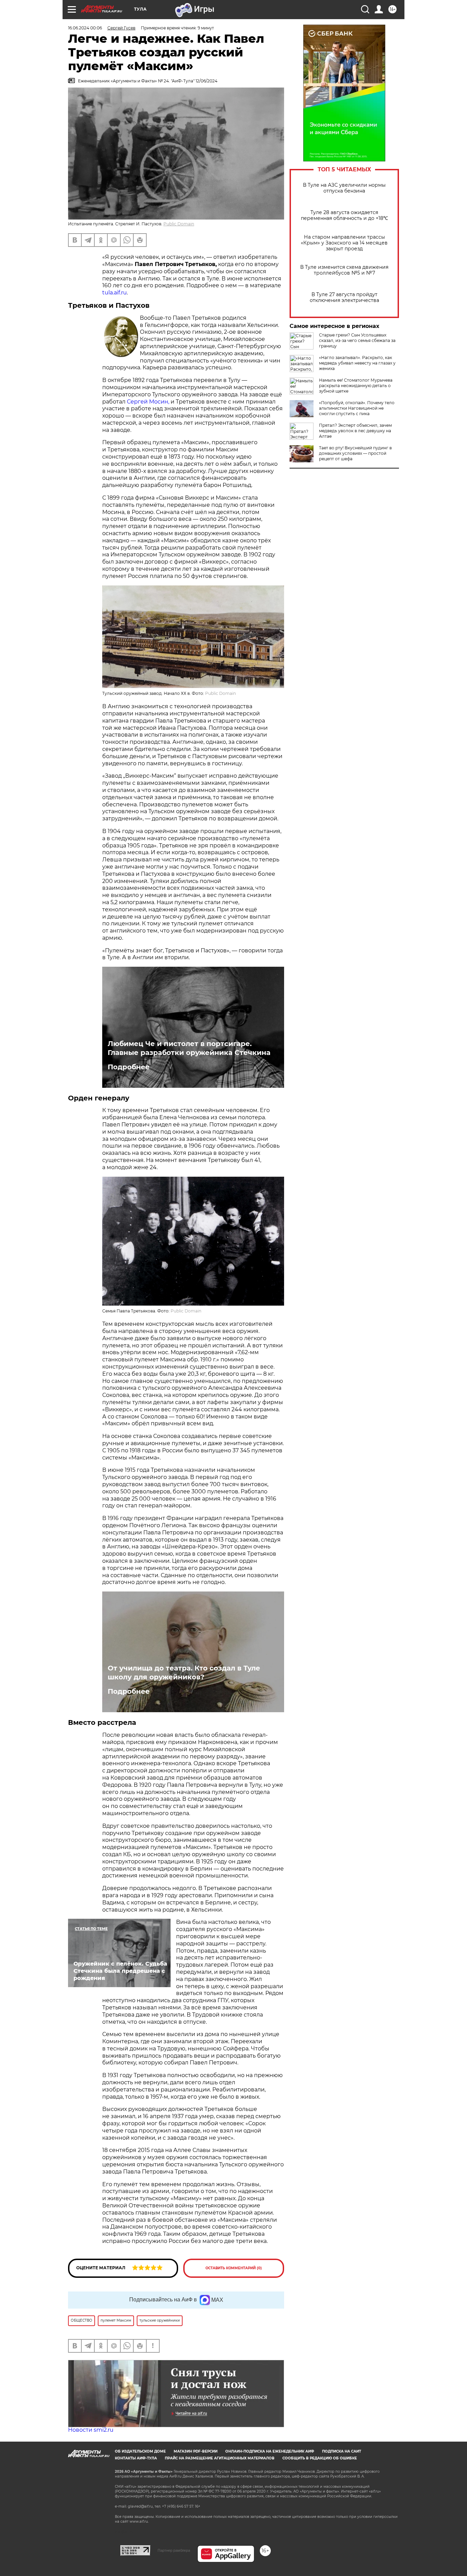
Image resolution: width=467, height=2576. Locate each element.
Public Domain (179, 224)
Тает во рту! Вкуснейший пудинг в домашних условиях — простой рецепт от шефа (355, 453)
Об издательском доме (140, 2451)
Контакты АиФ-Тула (136, 2458)
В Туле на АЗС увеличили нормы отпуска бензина (344, 188)
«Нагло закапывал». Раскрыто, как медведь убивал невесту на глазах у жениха (357, 363)
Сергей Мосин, (149, 402)
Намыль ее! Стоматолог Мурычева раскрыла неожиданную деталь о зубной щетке (356, 386)
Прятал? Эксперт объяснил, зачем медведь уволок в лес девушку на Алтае (355, 431)
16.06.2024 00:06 (85, 28)
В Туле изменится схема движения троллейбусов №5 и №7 (344, 270)
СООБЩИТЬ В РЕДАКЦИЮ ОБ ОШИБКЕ (320, 2458)
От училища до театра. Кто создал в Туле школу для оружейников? (184, 1673)
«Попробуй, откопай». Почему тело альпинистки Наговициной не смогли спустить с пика (357, 408)
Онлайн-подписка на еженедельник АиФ (270, 2451)
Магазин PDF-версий (196, 2451)
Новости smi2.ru (91, 2430)
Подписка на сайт (342, 2451)
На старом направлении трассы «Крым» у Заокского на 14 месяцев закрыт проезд (344, 243)
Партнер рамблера (174, 2550)
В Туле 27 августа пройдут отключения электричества (344, 298)
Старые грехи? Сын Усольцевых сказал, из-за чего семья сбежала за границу (357, 340)
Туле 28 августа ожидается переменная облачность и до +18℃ (344, 215)
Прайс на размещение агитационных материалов (220, 2458)
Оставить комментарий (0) (234, 2268)
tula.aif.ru (115, 293)
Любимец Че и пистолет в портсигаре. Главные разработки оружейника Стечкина (189, 1048)
